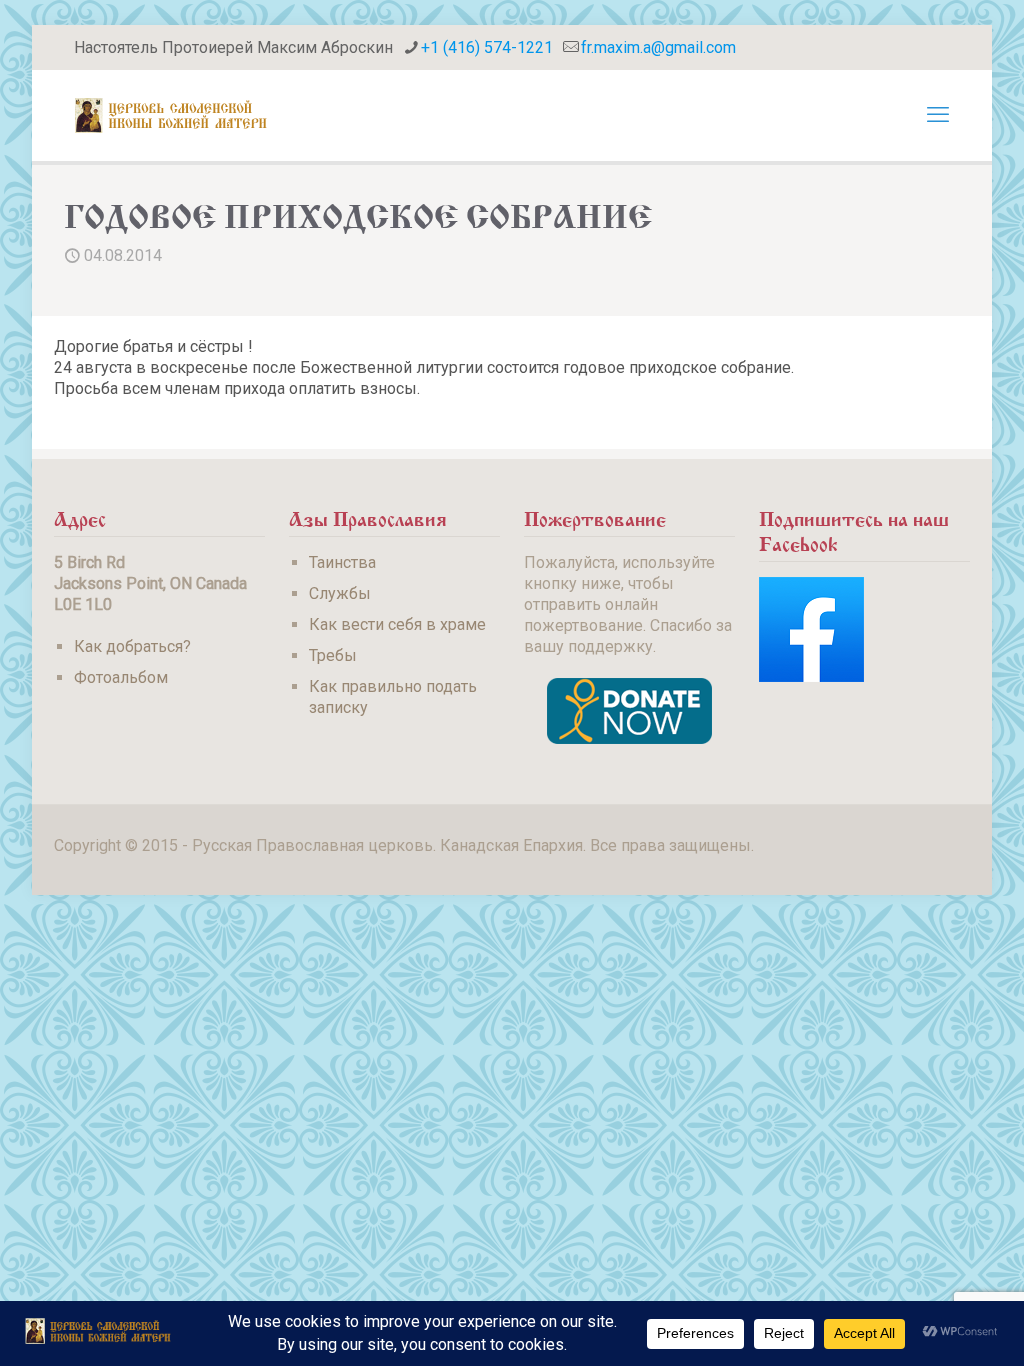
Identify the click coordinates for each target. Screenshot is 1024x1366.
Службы (340, 593)
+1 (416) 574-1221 (487, 47)
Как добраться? (132, 646)
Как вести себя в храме (397, 624)
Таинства (342, 562)
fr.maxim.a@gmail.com (658, 47)
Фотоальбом (121, 677)
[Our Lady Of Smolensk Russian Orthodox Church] (171, 115)
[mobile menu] (938, 115)
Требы (333, 655)
